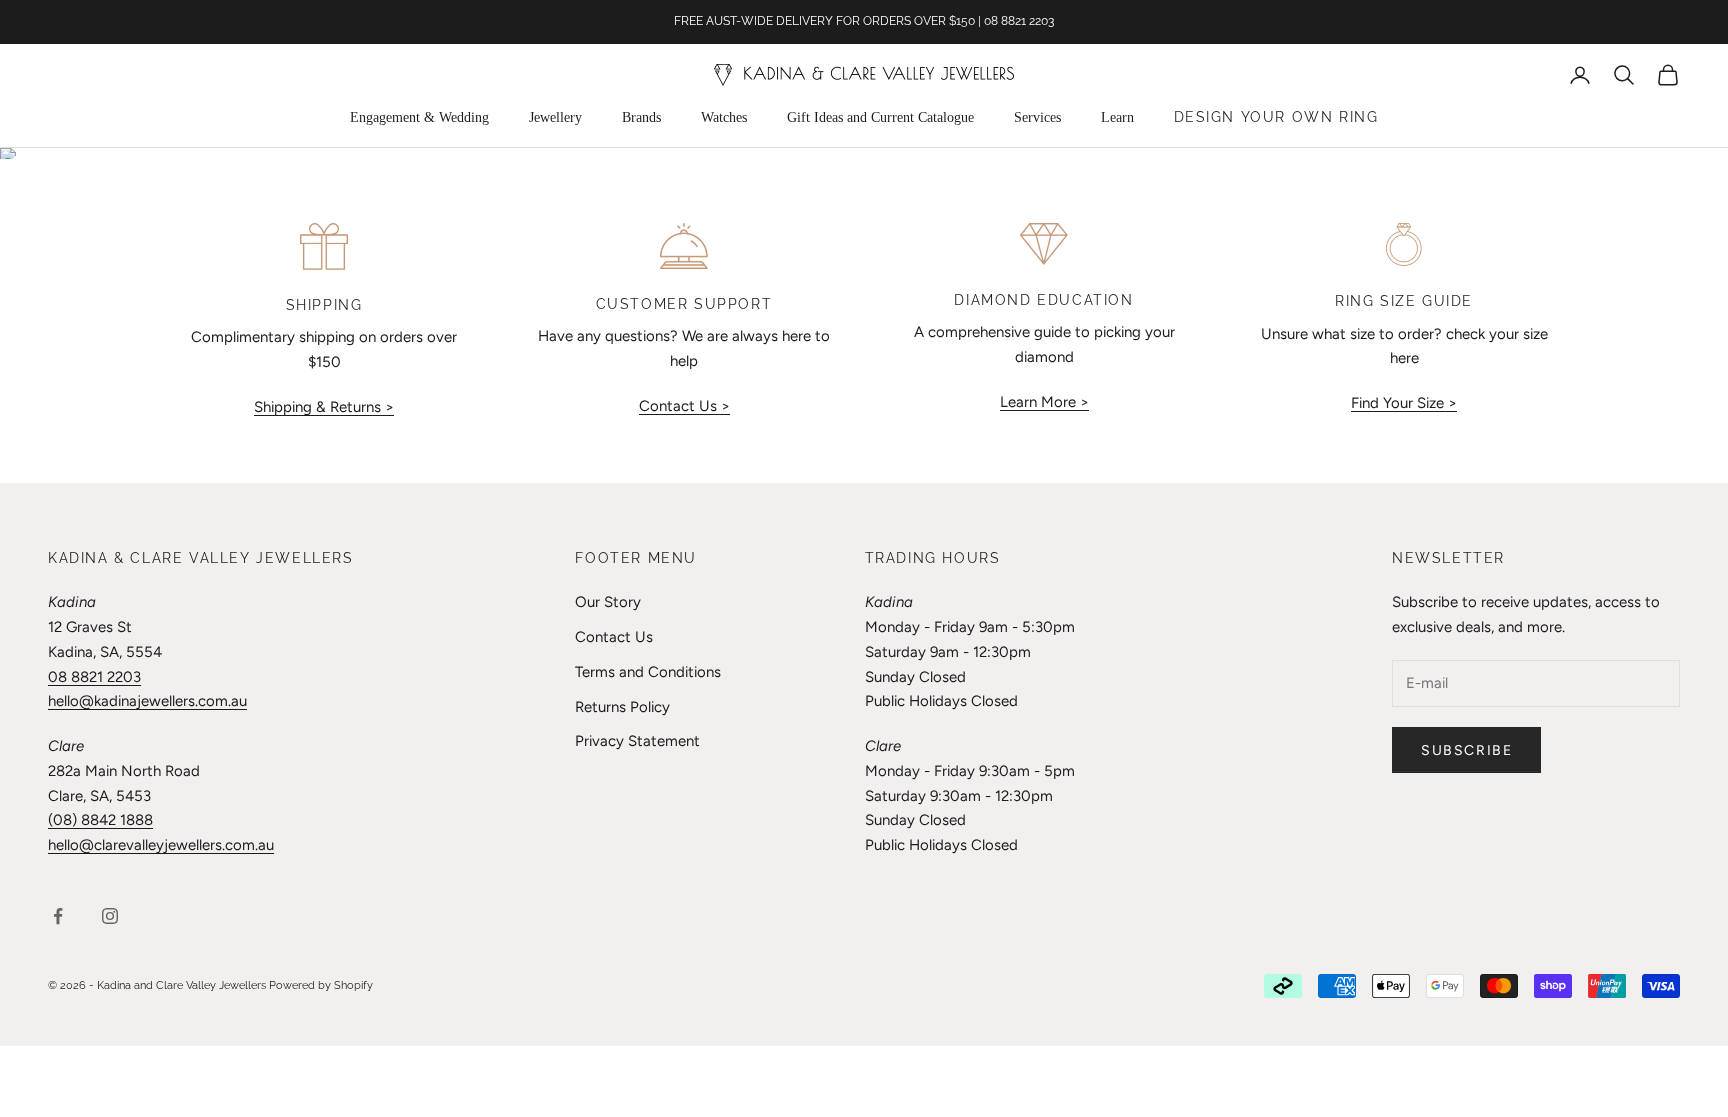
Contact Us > (684, 406)
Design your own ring (1276, 117)
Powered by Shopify (321, 985)
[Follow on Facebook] (58, 916)
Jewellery (555, 117)
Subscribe (1466, 750)
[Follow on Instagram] (110, 916)
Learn (1117, 117)
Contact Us (614, 637)
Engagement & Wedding (419, 117)
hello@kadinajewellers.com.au (147, 701)
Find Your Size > (1404, 403)
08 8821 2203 (94, 677)
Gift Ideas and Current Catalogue (880, 117)
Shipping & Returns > (324, 407)
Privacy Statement (637, 741)
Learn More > (1044, 402)
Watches (724, 117)
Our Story (608, 602)
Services (1037, 117)
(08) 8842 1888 (100, 820)
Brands (641, 117)
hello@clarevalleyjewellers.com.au (161, 845)
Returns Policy (622, 707)
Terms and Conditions (648, 672)
